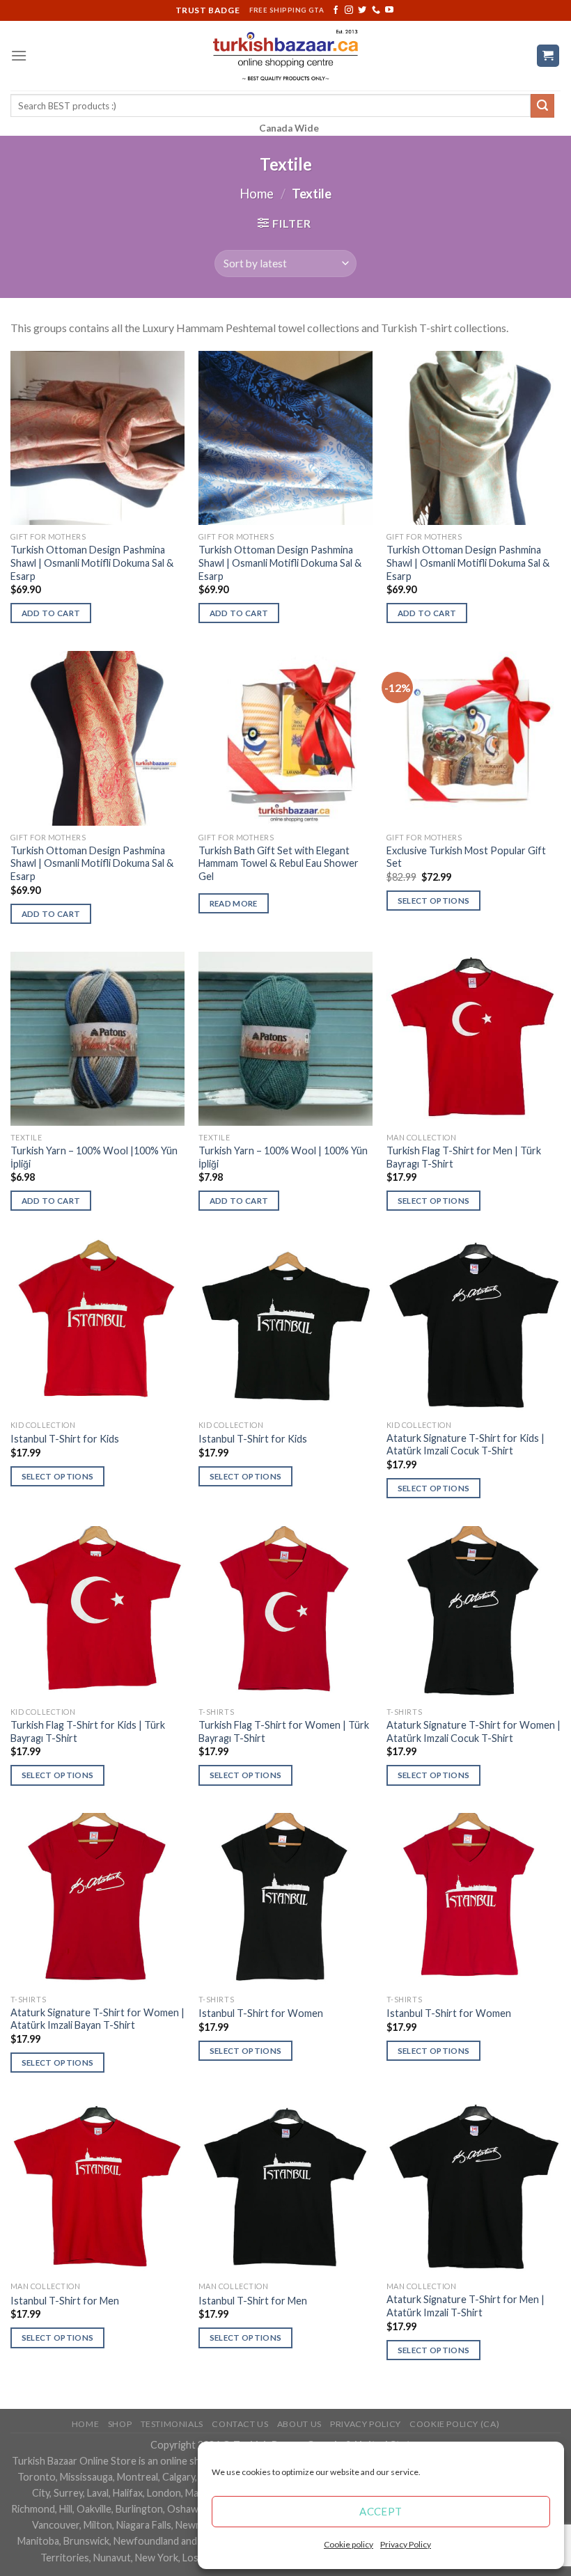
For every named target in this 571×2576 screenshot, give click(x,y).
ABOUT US (299, 2424)
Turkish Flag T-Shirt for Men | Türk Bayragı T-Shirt (464, 1157)
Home (257, 194)
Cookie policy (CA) (454, 2424)
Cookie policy (349, 2544)
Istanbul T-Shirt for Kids (65, 1439)
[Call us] (376, 10)
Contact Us (240, 2424)
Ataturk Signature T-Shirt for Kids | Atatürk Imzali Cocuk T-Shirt (466, 1445)
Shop (120, 2424)
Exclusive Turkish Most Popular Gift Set (466, 857)
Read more (234, 903)
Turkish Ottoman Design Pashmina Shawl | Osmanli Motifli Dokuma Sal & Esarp (92, 563)
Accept (381, 2511)
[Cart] (548, 56)
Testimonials (172, 2424)
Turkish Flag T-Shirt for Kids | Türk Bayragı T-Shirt (88, 1731)
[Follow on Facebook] (336, 10)
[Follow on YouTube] (389, 10)
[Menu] (19, 55)
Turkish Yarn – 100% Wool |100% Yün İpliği (94, 1157)
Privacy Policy (406, 2544)
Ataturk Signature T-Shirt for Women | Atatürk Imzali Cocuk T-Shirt (474, 1731)
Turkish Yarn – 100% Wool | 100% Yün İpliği (283, 1157)
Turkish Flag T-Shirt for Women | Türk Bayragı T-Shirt (284, 1731)
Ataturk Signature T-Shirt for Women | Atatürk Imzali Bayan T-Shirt (97, 2019)
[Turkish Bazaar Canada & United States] (286, 56)
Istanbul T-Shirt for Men (65, 2301)
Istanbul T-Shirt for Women (261, 2013)
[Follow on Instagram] (349, 10)
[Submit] (542, 106)
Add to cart (51, 613)
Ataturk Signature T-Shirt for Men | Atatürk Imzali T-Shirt (466, 2306)
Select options (434, 901)
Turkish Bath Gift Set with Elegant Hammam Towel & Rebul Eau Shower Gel (279, 863)
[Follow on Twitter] (362, 10)
